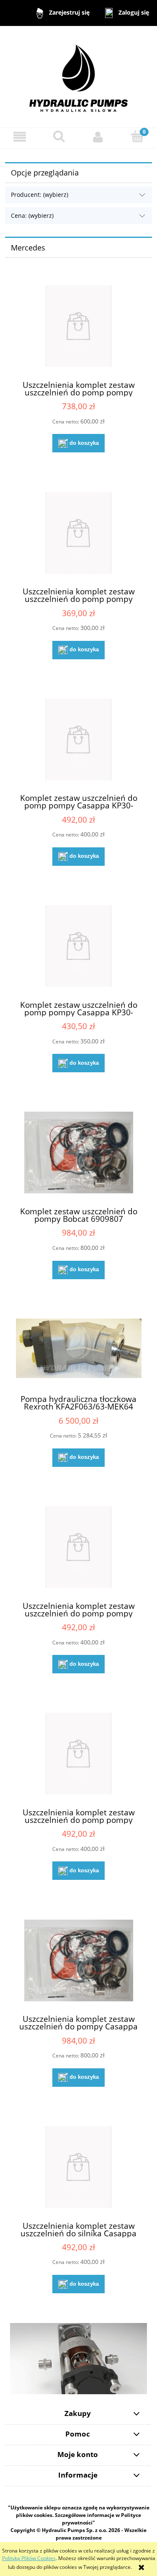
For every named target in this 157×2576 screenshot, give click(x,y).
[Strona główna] (78, 76)
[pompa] (78, 2358)
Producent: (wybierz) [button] (40, 195)
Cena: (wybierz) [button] (32, 216)
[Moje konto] (98, 137)
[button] (20, 137)
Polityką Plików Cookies (29, 2558)
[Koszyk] (137, 136)
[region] (78, 2358)
